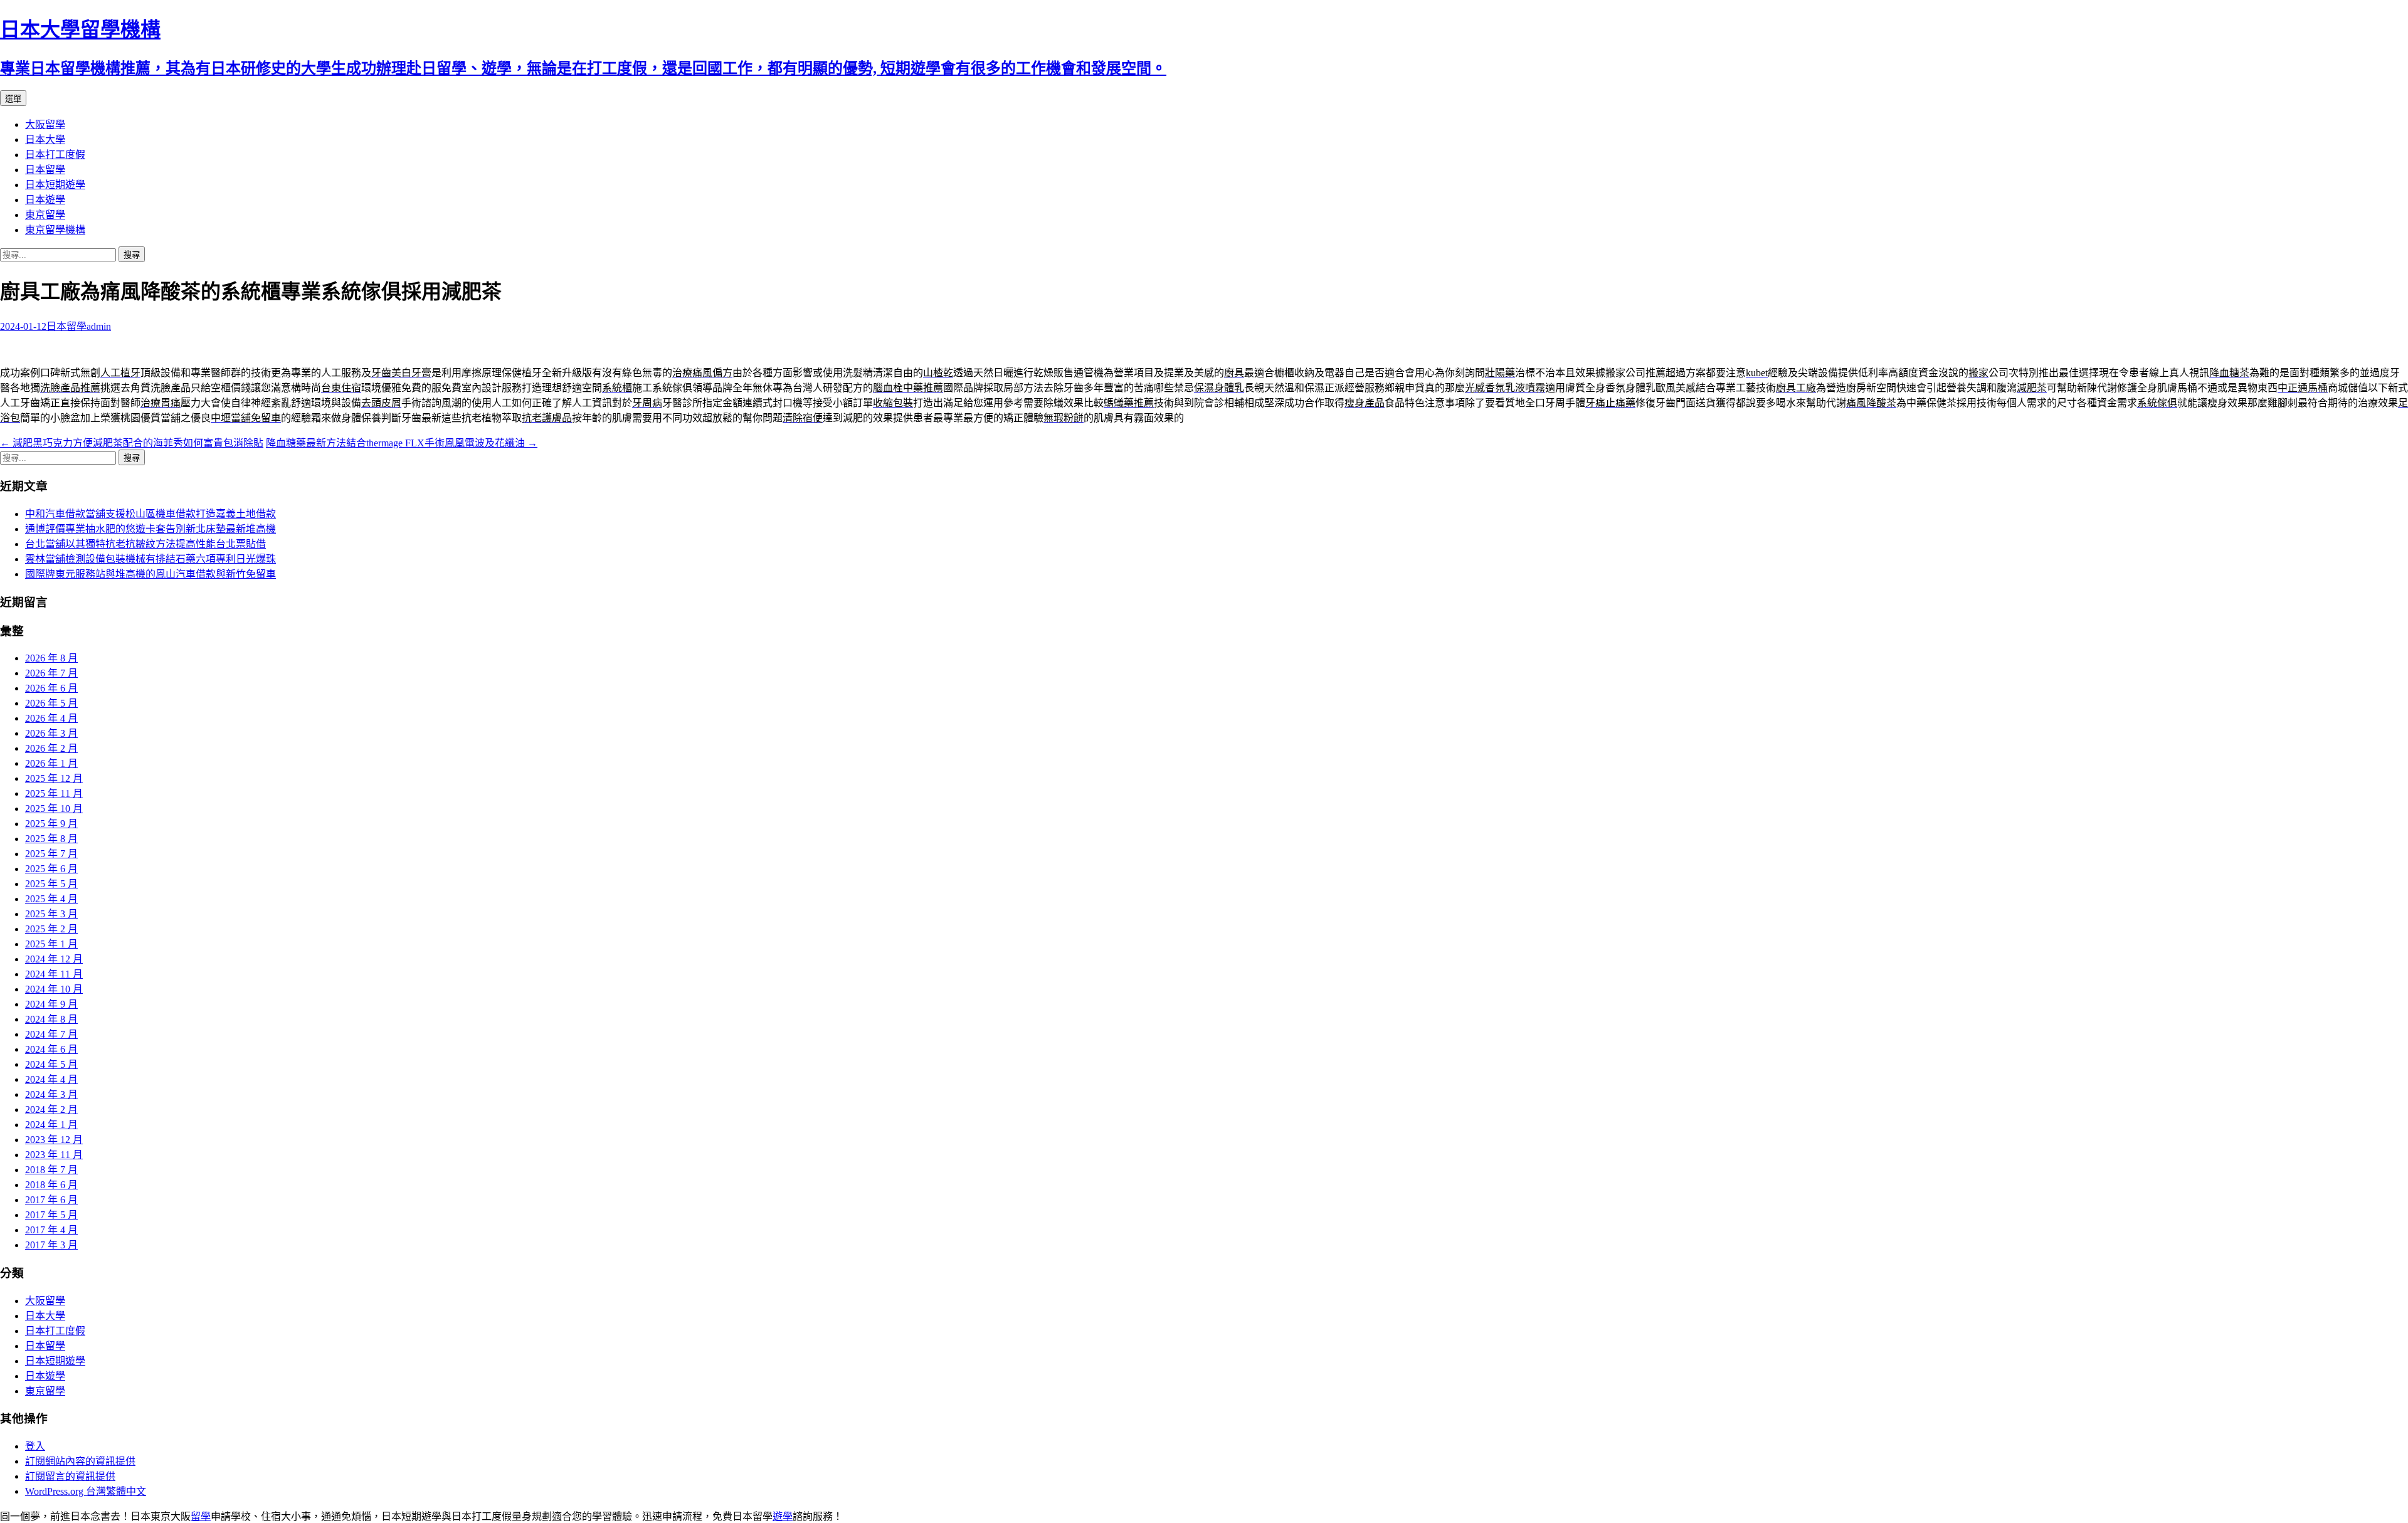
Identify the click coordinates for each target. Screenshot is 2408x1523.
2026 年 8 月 (51, 658)
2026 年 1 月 (51, 763)
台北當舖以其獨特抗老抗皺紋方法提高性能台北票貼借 (145, 544)
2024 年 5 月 (51, 1064)
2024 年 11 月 (54, 974)
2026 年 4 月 (51, 718)
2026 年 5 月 (51, 703)
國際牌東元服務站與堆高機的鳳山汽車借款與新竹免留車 (150, 574)
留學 (201, 1516)
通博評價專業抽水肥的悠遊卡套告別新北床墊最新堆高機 (150, 529)
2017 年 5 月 (51, 1215)
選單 (13, 99)
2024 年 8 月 (51, 1019)
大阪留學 (45, 124)
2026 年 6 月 (51, 688)
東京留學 (45, 215)
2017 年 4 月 (51, 1230)
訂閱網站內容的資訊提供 (80, 1461)
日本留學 (45, 170)
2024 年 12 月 (54, 959)
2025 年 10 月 (54, 809)
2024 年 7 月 (51, 1034)
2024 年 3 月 (51, 1094)
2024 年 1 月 (51, 1125)
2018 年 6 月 (51, 1185)
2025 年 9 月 (51, 824)
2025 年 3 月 (51, 914)
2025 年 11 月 (54, 793)
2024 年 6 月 (51, 1049)
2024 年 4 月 (51, 1079)
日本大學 (45, 140)
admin (99, 326)
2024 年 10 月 (54, 989)
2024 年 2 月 (51, 1109)
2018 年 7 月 (51, 1170)
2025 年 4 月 (51, 899)
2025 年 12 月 (54, 778)
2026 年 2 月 (51, 748)
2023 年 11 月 (54, 1155)
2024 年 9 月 (51, 1004)
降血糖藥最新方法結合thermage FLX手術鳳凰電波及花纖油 (402, 443)
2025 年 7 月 (51, 854)
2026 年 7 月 (51, 673)
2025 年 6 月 (51, 869)
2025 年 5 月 (51, 884)
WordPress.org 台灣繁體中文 (86, 1491)
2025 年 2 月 (51, 929)
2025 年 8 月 (51, 839)
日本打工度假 (55, 155)
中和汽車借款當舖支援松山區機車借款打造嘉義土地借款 (150, 514)
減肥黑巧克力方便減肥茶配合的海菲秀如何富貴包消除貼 (132, 443)
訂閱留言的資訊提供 (70, 1476)
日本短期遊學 (55, 185)
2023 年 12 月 (54, 1140)
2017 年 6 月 (51, 1200)
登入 (35, 1446)
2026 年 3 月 (51, 733)
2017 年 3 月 (51, 1245)
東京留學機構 (55, 230)
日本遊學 (45, 200)
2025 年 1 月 (51, 944)
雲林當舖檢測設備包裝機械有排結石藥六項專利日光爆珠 (150, 559)
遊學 (783, 1516)
